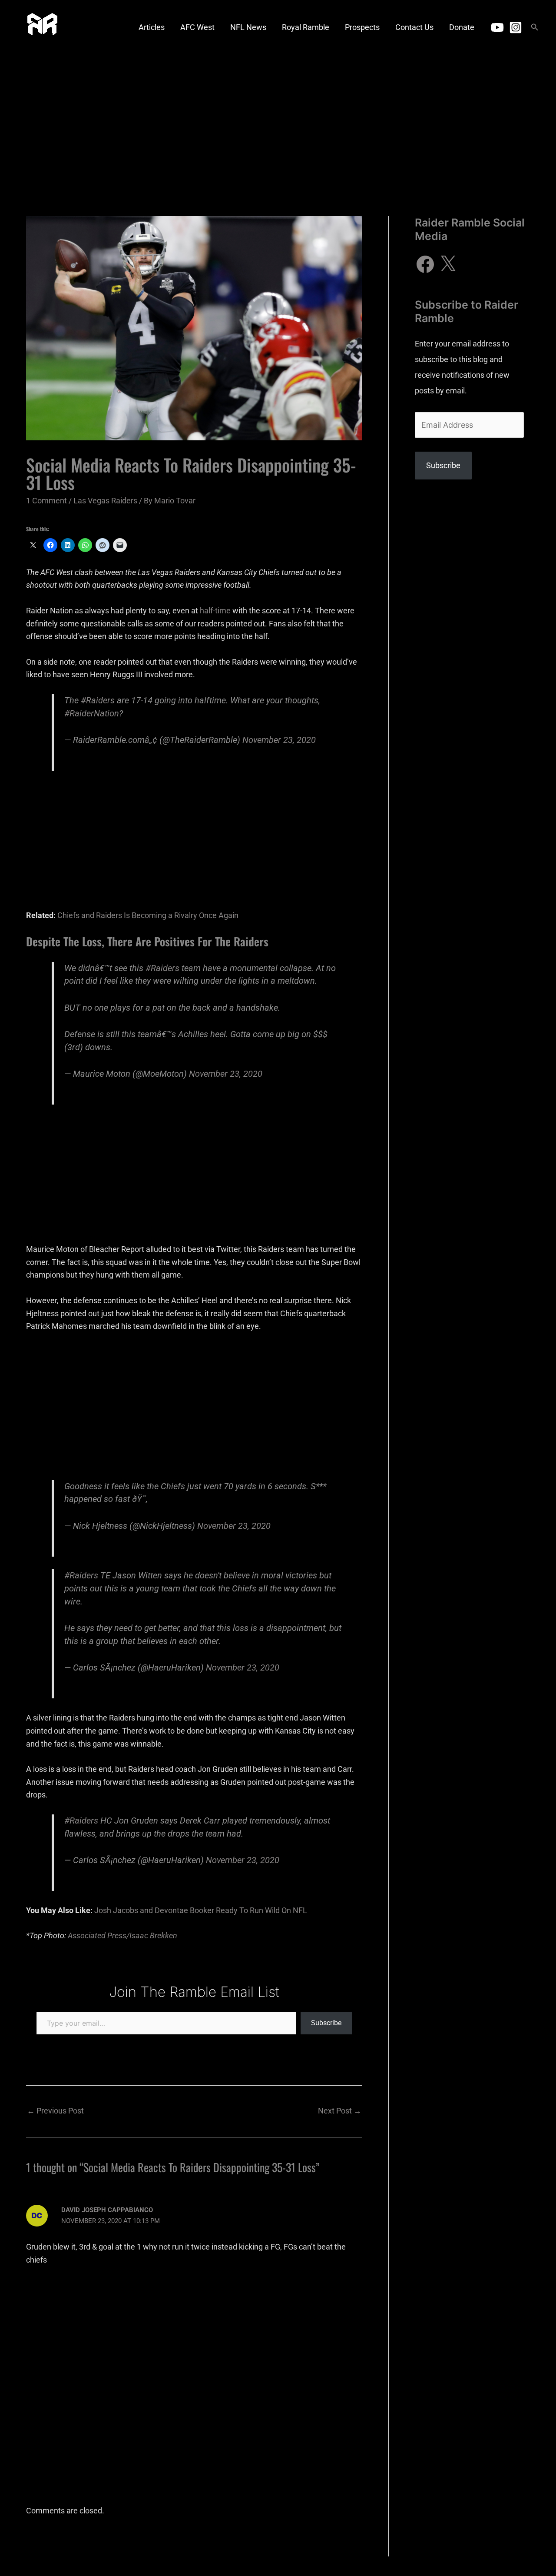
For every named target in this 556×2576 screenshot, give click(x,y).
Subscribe (326, 2023)
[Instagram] (516, 27)
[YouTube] (497, 27)
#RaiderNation (92, 714)
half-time (215, 611)
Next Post (340, 2111)
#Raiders (98, 701)
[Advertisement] (278, 120)
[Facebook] (425, 264)
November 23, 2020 (279, 740)
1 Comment (46, 501)
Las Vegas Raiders (105, 501)
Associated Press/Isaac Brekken (122, 1935)
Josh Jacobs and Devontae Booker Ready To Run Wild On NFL (201, 1910)
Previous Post (55, 2111)
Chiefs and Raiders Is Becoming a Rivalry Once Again (148, 915)
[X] (448, 264)
